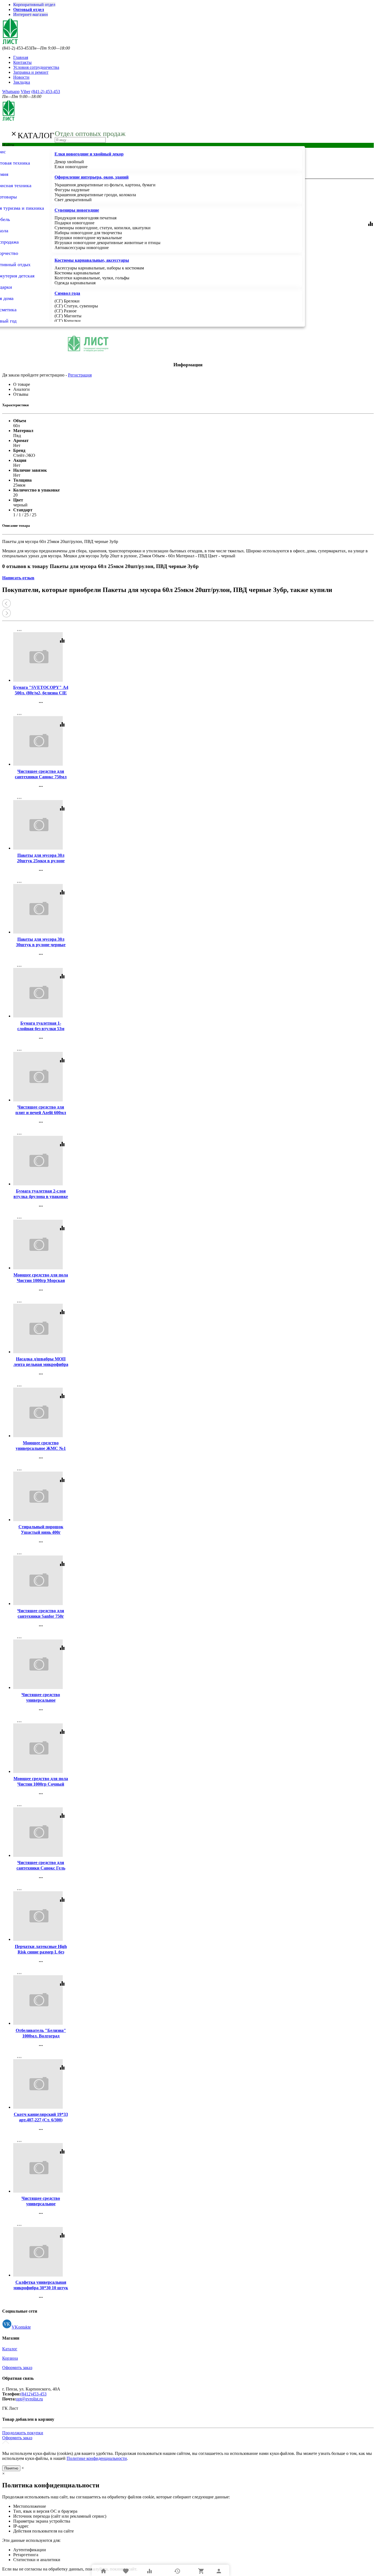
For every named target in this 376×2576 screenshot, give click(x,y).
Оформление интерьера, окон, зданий (92, 177)
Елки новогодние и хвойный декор (89, 154)
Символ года (67, 293)
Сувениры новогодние (77, 210)
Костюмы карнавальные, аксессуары (92, 260)
